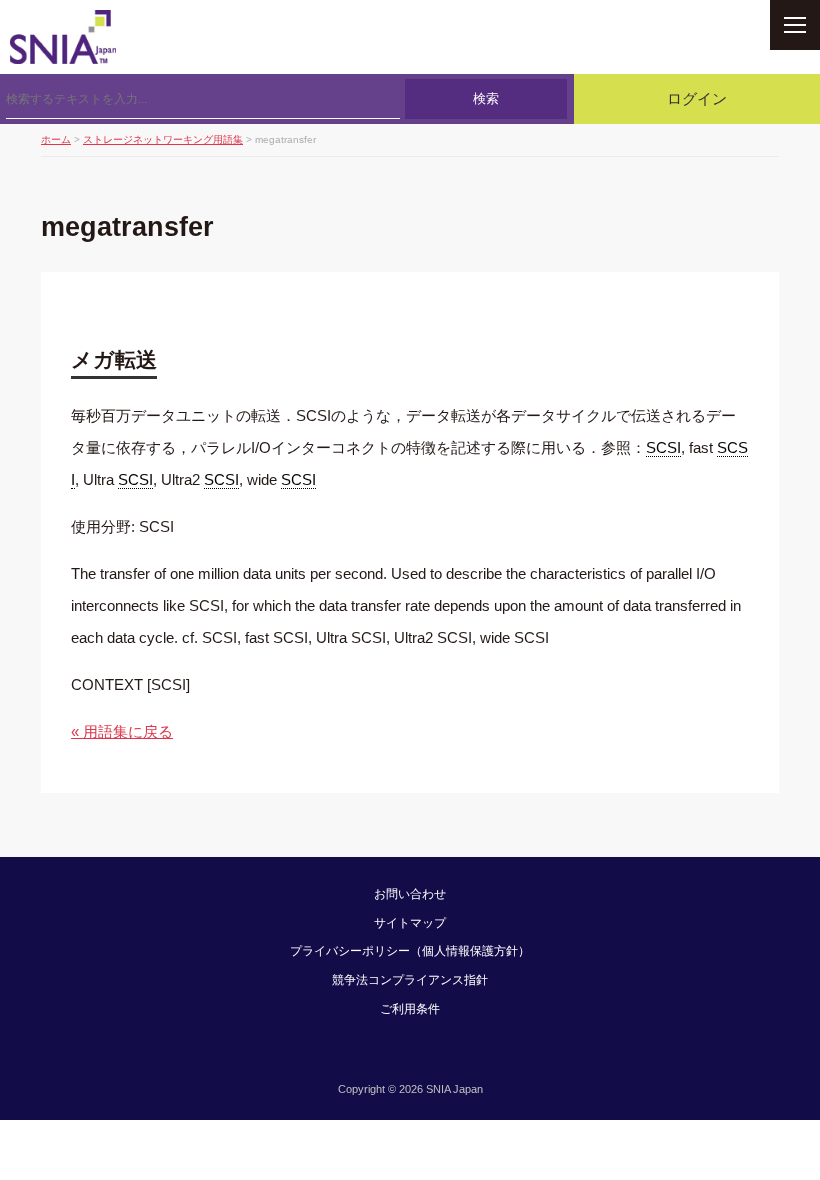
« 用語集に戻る (122, 731)
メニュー (795, 25)
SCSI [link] (663, 447)
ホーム (56, 139)
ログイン (697, 99)
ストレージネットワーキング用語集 (163, 139)
